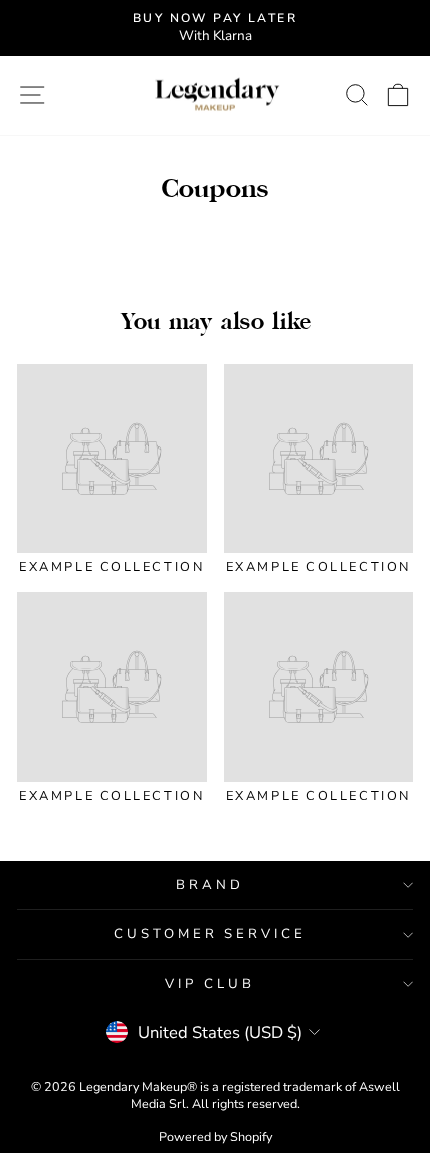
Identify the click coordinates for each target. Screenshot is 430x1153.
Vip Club (210, 984)
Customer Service (210, 934)
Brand (210, 885)
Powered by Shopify (215, 1136)
